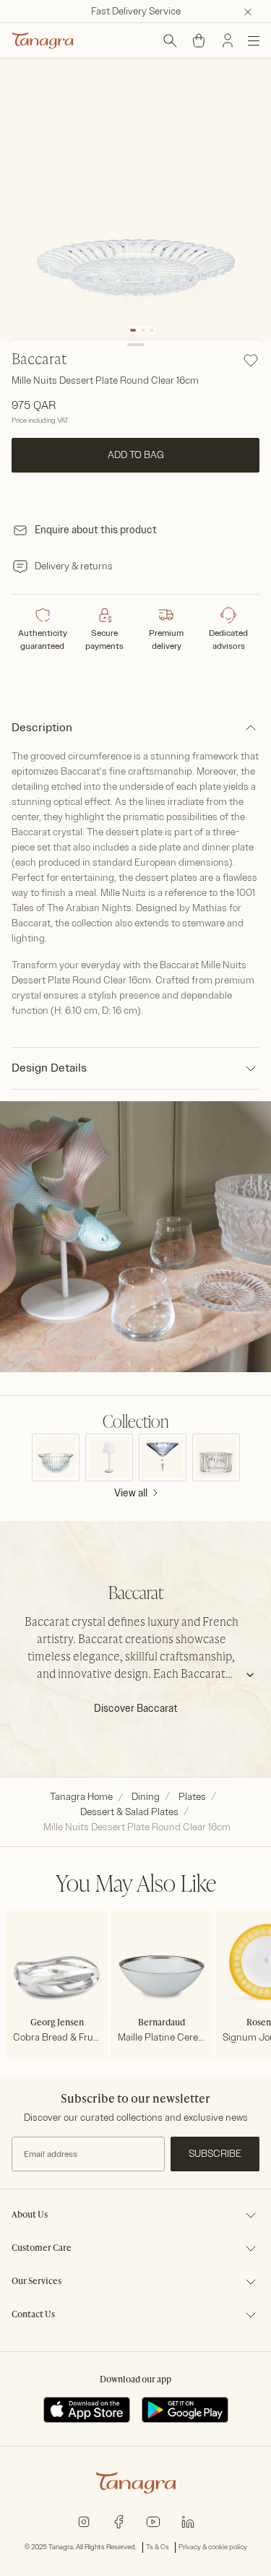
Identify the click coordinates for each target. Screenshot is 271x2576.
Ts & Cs (158, 2547)
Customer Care (42, 2249)
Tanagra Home (81, 1797)
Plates (192, 1797)
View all (131, 1493)
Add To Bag (136, 455)
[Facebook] (119, 2521)
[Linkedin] (188, 2521)
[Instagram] (84, 2521)
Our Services (36, 2282)
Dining (146, 1797)
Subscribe (215, 2154)
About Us (30, 2215)
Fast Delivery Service (136, 11)
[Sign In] (228, 40)
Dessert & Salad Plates (129, 1812)
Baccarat (39, 361)
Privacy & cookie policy (213, 2547)
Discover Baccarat (136, 1709)
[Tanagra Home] (43, 40)
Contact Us (33, 2315)
